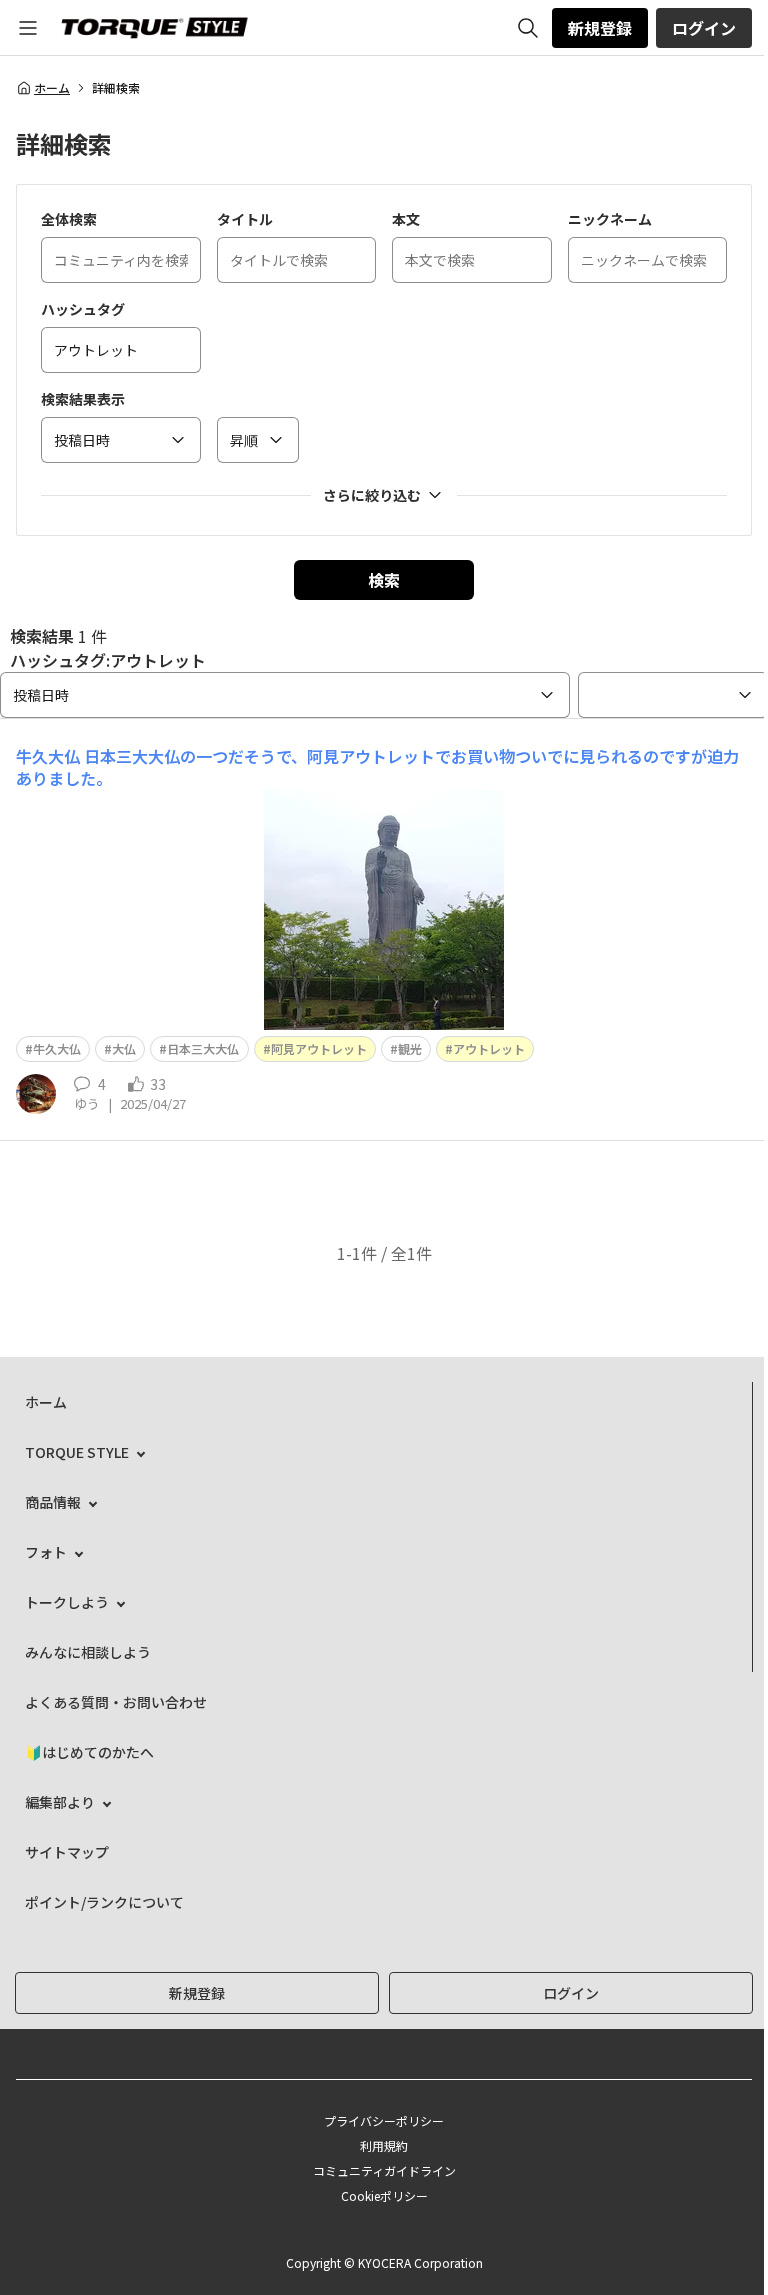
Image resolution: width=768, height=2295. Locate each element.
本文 (406, 219)
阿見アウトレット (319, 1048)
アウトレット (489, 1048)
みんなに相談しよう (88, 1652)
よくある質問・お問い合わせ (116, 1702)
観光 (410, 1048)
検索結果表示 (83, 399)
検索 (384, 580)
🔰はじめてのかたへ (89, 1752)
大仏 (124, 1048)
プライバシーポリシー (384, 2120)
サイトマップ (67, 1852)
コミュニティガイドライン (384, 2170)
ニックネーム (610, 219)
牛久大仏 (57, 1048)
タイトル (245, 219)
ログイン (704, 28)
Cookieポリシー (384, 2195)
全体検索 (69, 219)
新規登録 (600, 28)
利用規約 (384, 2145)
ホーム (52, 88)
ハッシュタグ (83, 309)
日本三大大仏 (203, 1048)
